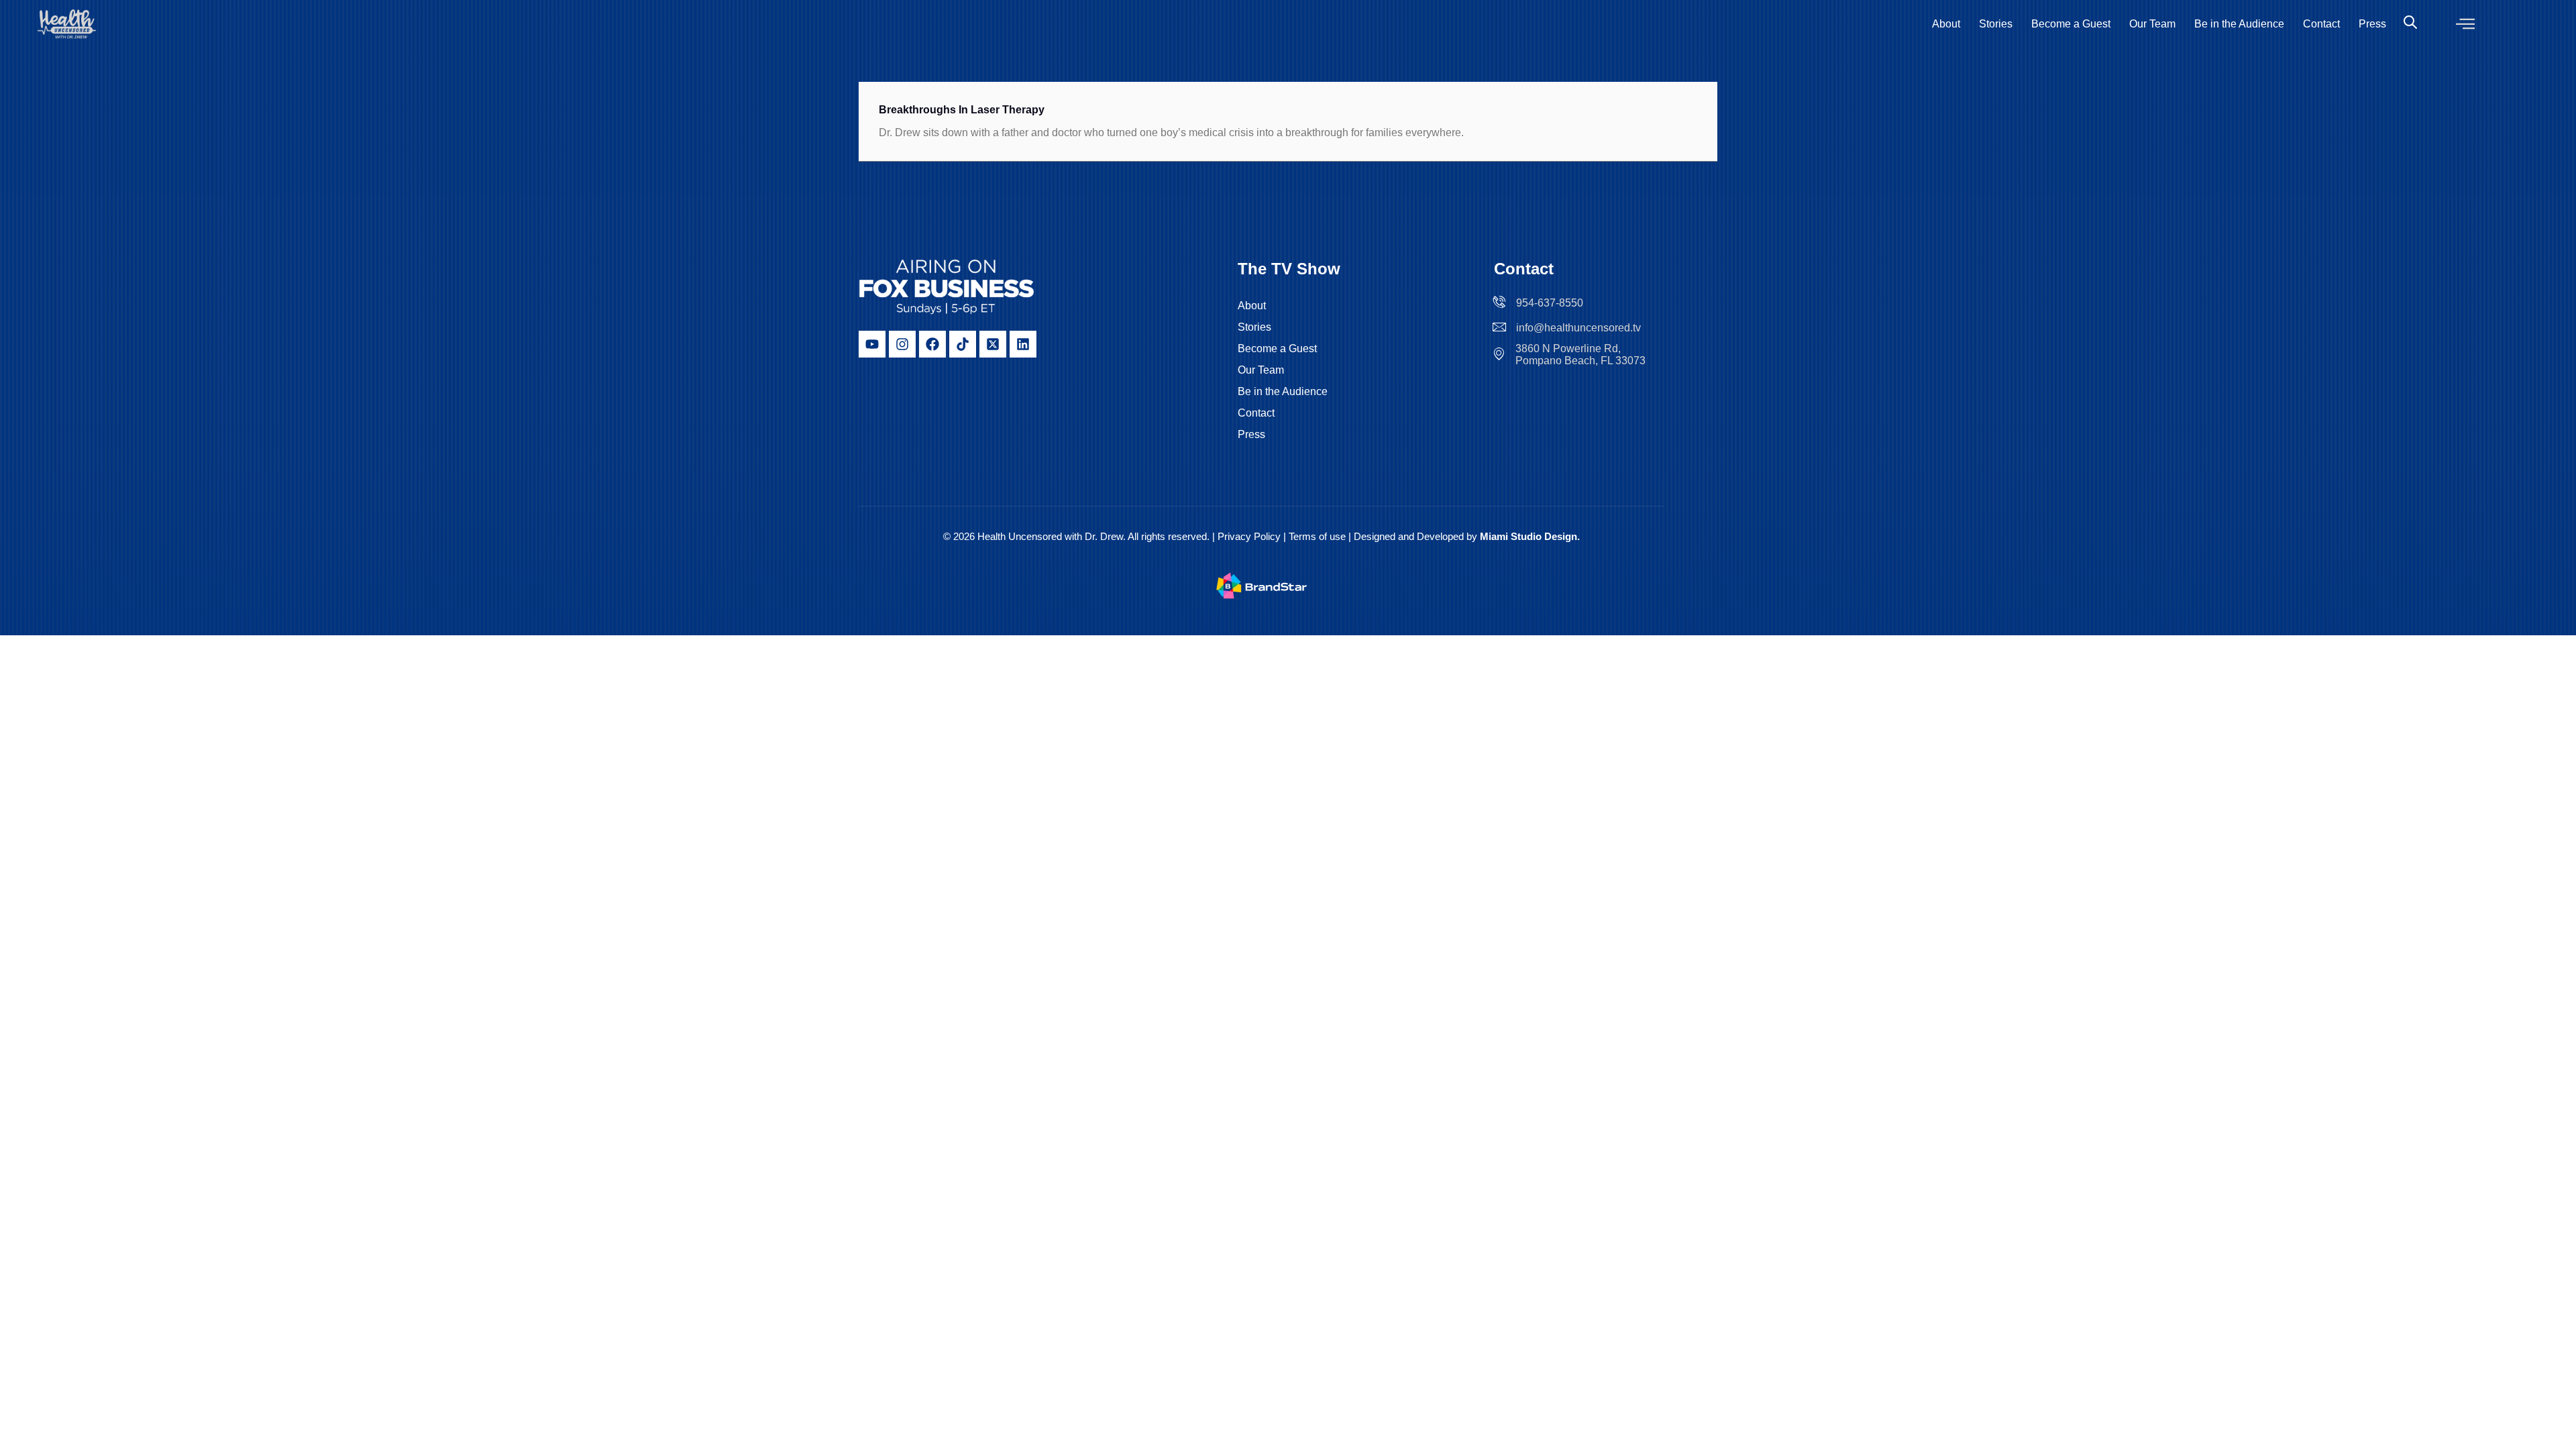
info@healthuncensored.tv (1578, 328)
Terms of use (1319, 536)
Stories (1996, 24)
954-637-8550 (1550, 303)
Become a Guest (2071, 24)
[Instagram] (902, 344)
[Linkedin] (1023, 344)
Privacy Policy (1249, 536)
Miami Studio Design (1528, 536)
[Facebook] (932, 344)
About (1946, 24)
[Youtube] (872, 344)
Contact (2321, 24)
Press (2372, 24)
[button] (2465, 24)
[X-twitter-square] (993, 344)
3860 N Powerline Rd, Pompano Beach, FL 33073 (1580, 355)
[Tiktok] (963, 344)
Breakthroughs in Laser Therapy (963, 110)
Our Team (2152, 24)
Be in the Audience (2239, 24)
